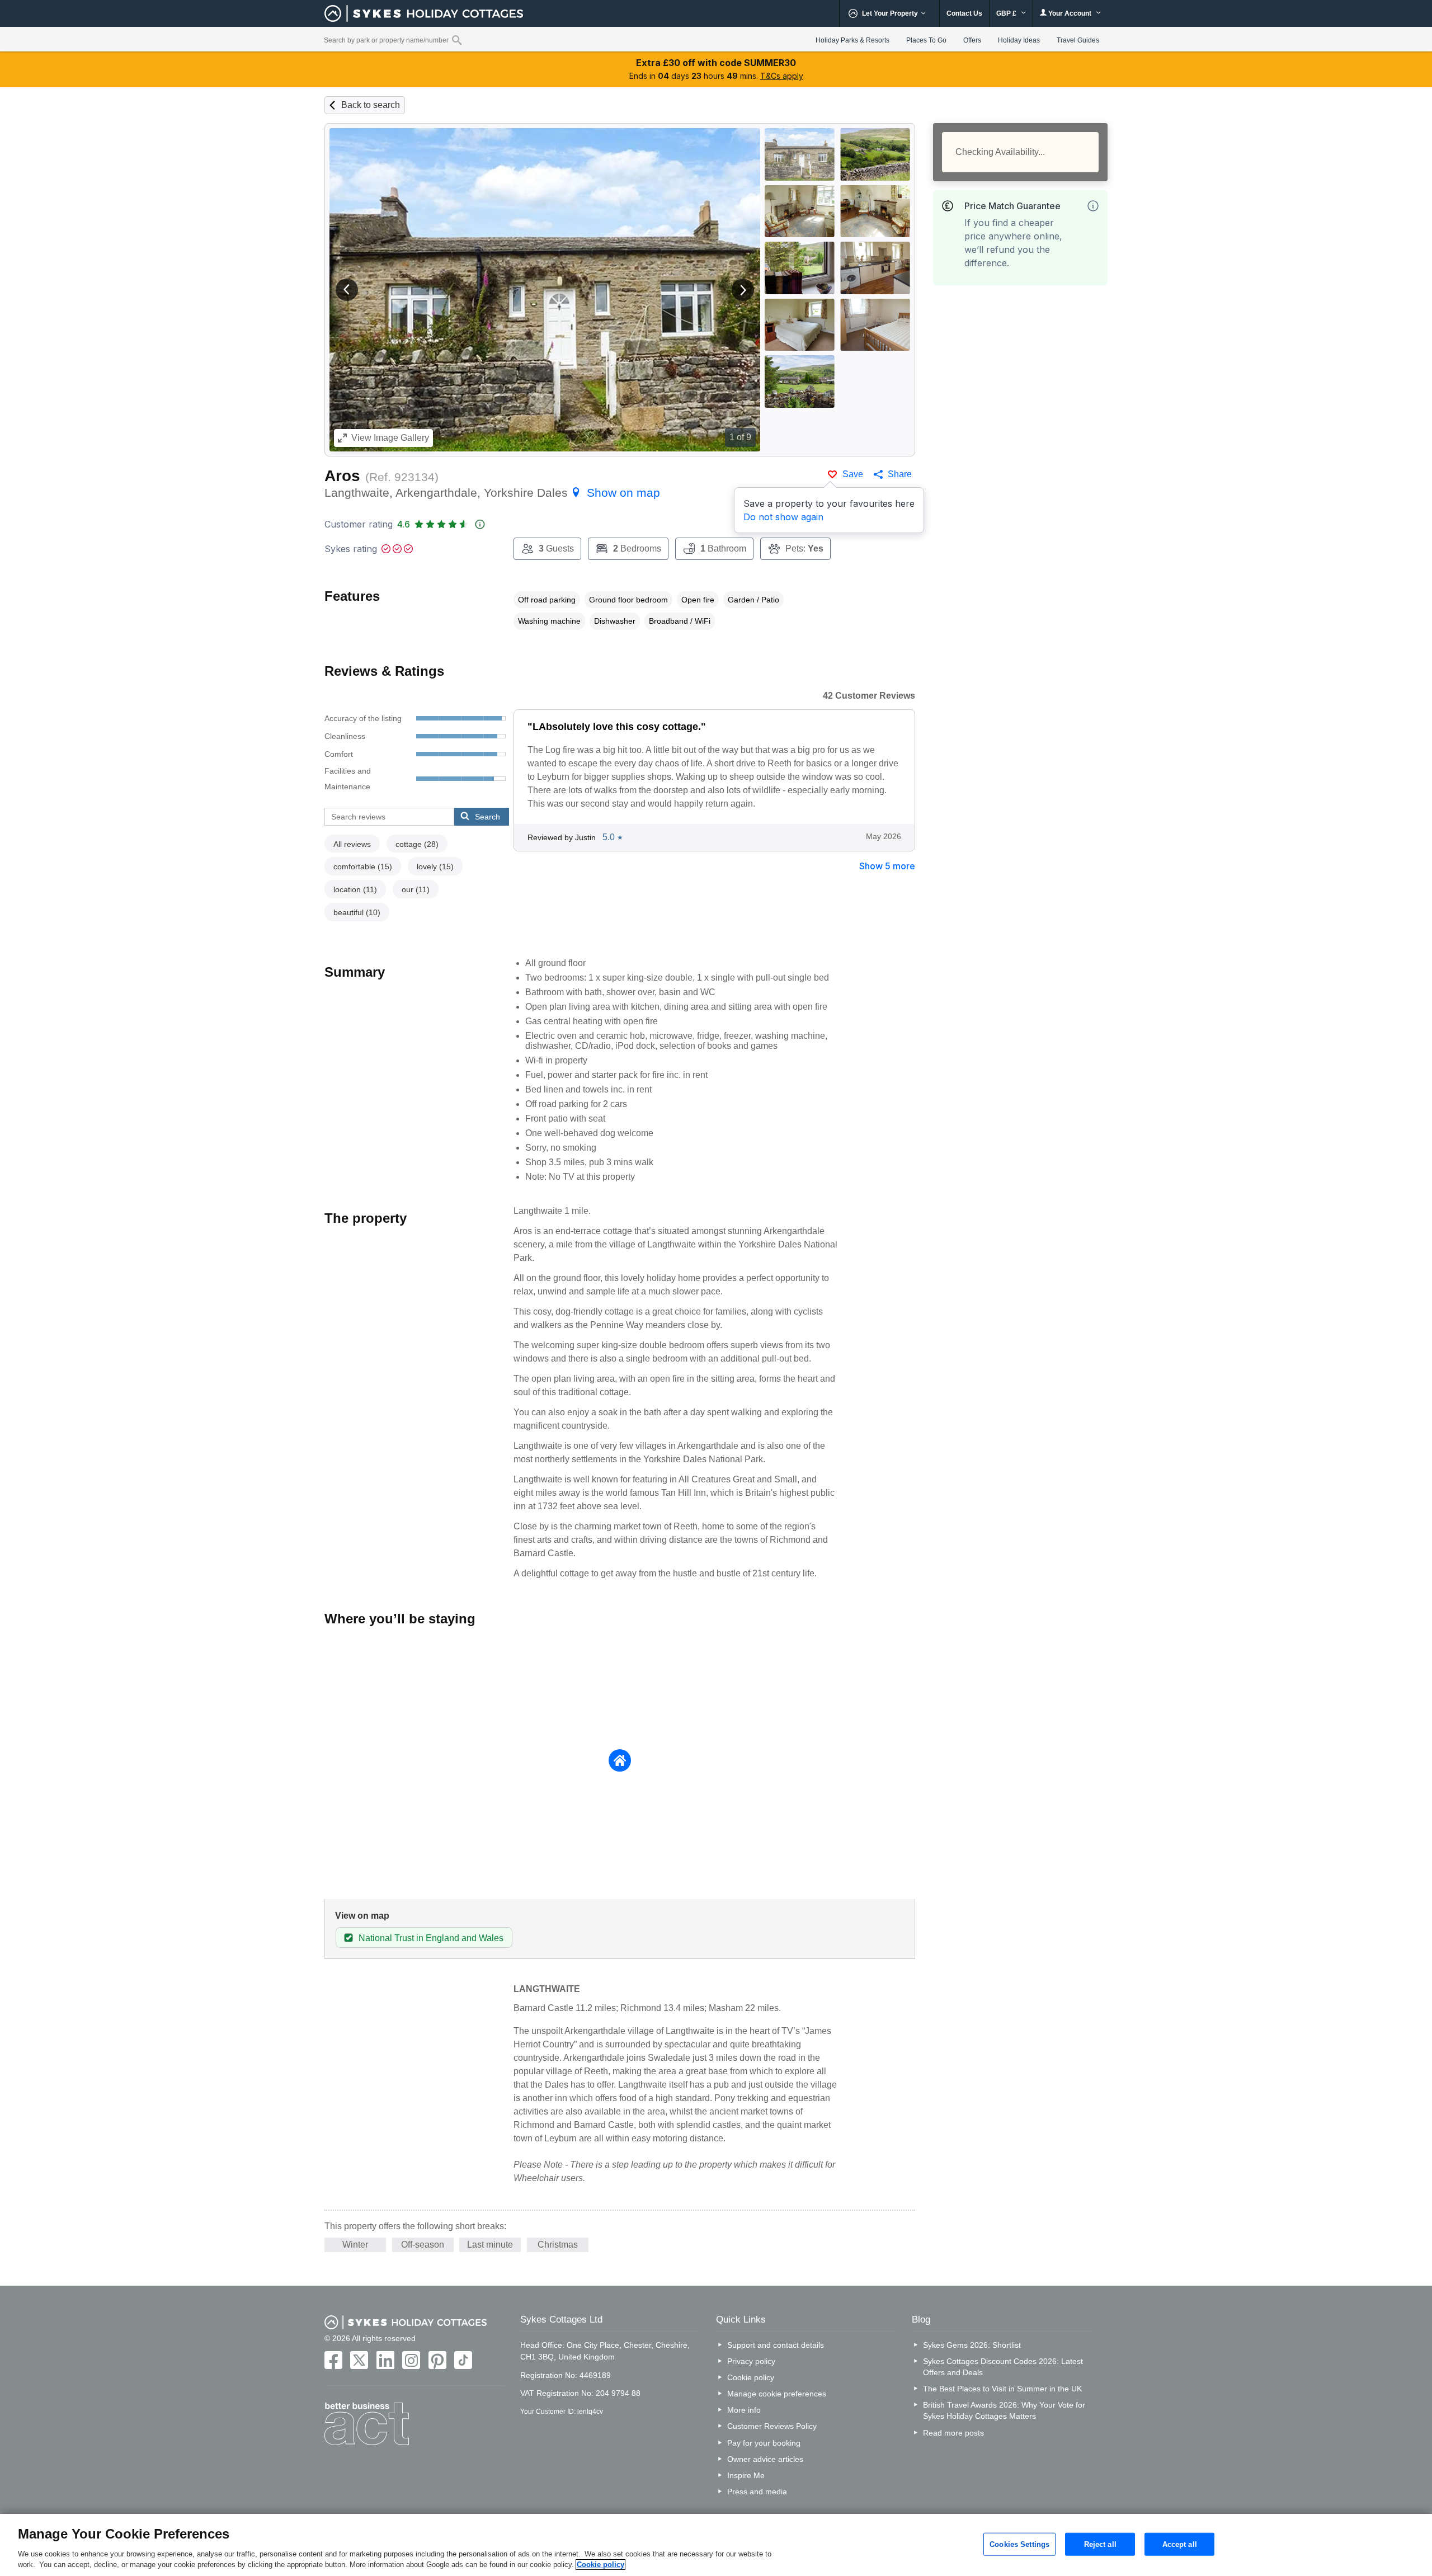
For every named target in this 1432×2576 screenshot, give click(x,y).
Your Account (1070, 13)
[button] (347, 290)
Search (487, 817)
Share (900, 474)
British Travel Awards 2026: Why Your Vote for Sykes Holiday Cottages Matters (1004, 2410)
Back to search (371, 105)
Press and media (757, 2492)
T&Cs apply (782, 76)
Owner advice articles (765, 2459)
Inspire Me (746, 2475)
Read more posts (953, 2433)
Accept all (1180, 2544)
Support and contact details (776, 2345)
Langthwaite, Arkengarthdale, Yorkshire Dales (492, 493)
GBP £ (1007, 13)
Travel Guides (1078, 40)
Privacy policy (751, 2361)
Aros (342, 476)
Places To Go (926, 40)
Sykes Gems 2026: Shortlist (972, 2345)
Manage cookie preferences (777, 2394)
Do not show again (783, 517)
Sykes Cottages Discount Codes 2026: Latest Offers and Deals (1003, 2367)
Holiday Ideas (1019, 40)
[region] (716, 2545)
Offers (972, 40)
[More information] (1093, 206)
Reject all (1100, 2544)
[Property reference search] (457, 40)
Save (853, 474)
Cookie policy (751, 2377)
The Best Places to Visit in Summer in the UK (1002, 2389)
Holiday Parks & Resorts (852, 40)
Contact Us (964, 13)
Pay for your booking (764, 2443)
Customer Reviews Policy (772, 2426)
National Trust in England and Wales (431, 1938)
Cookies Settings (1019, 2544)
